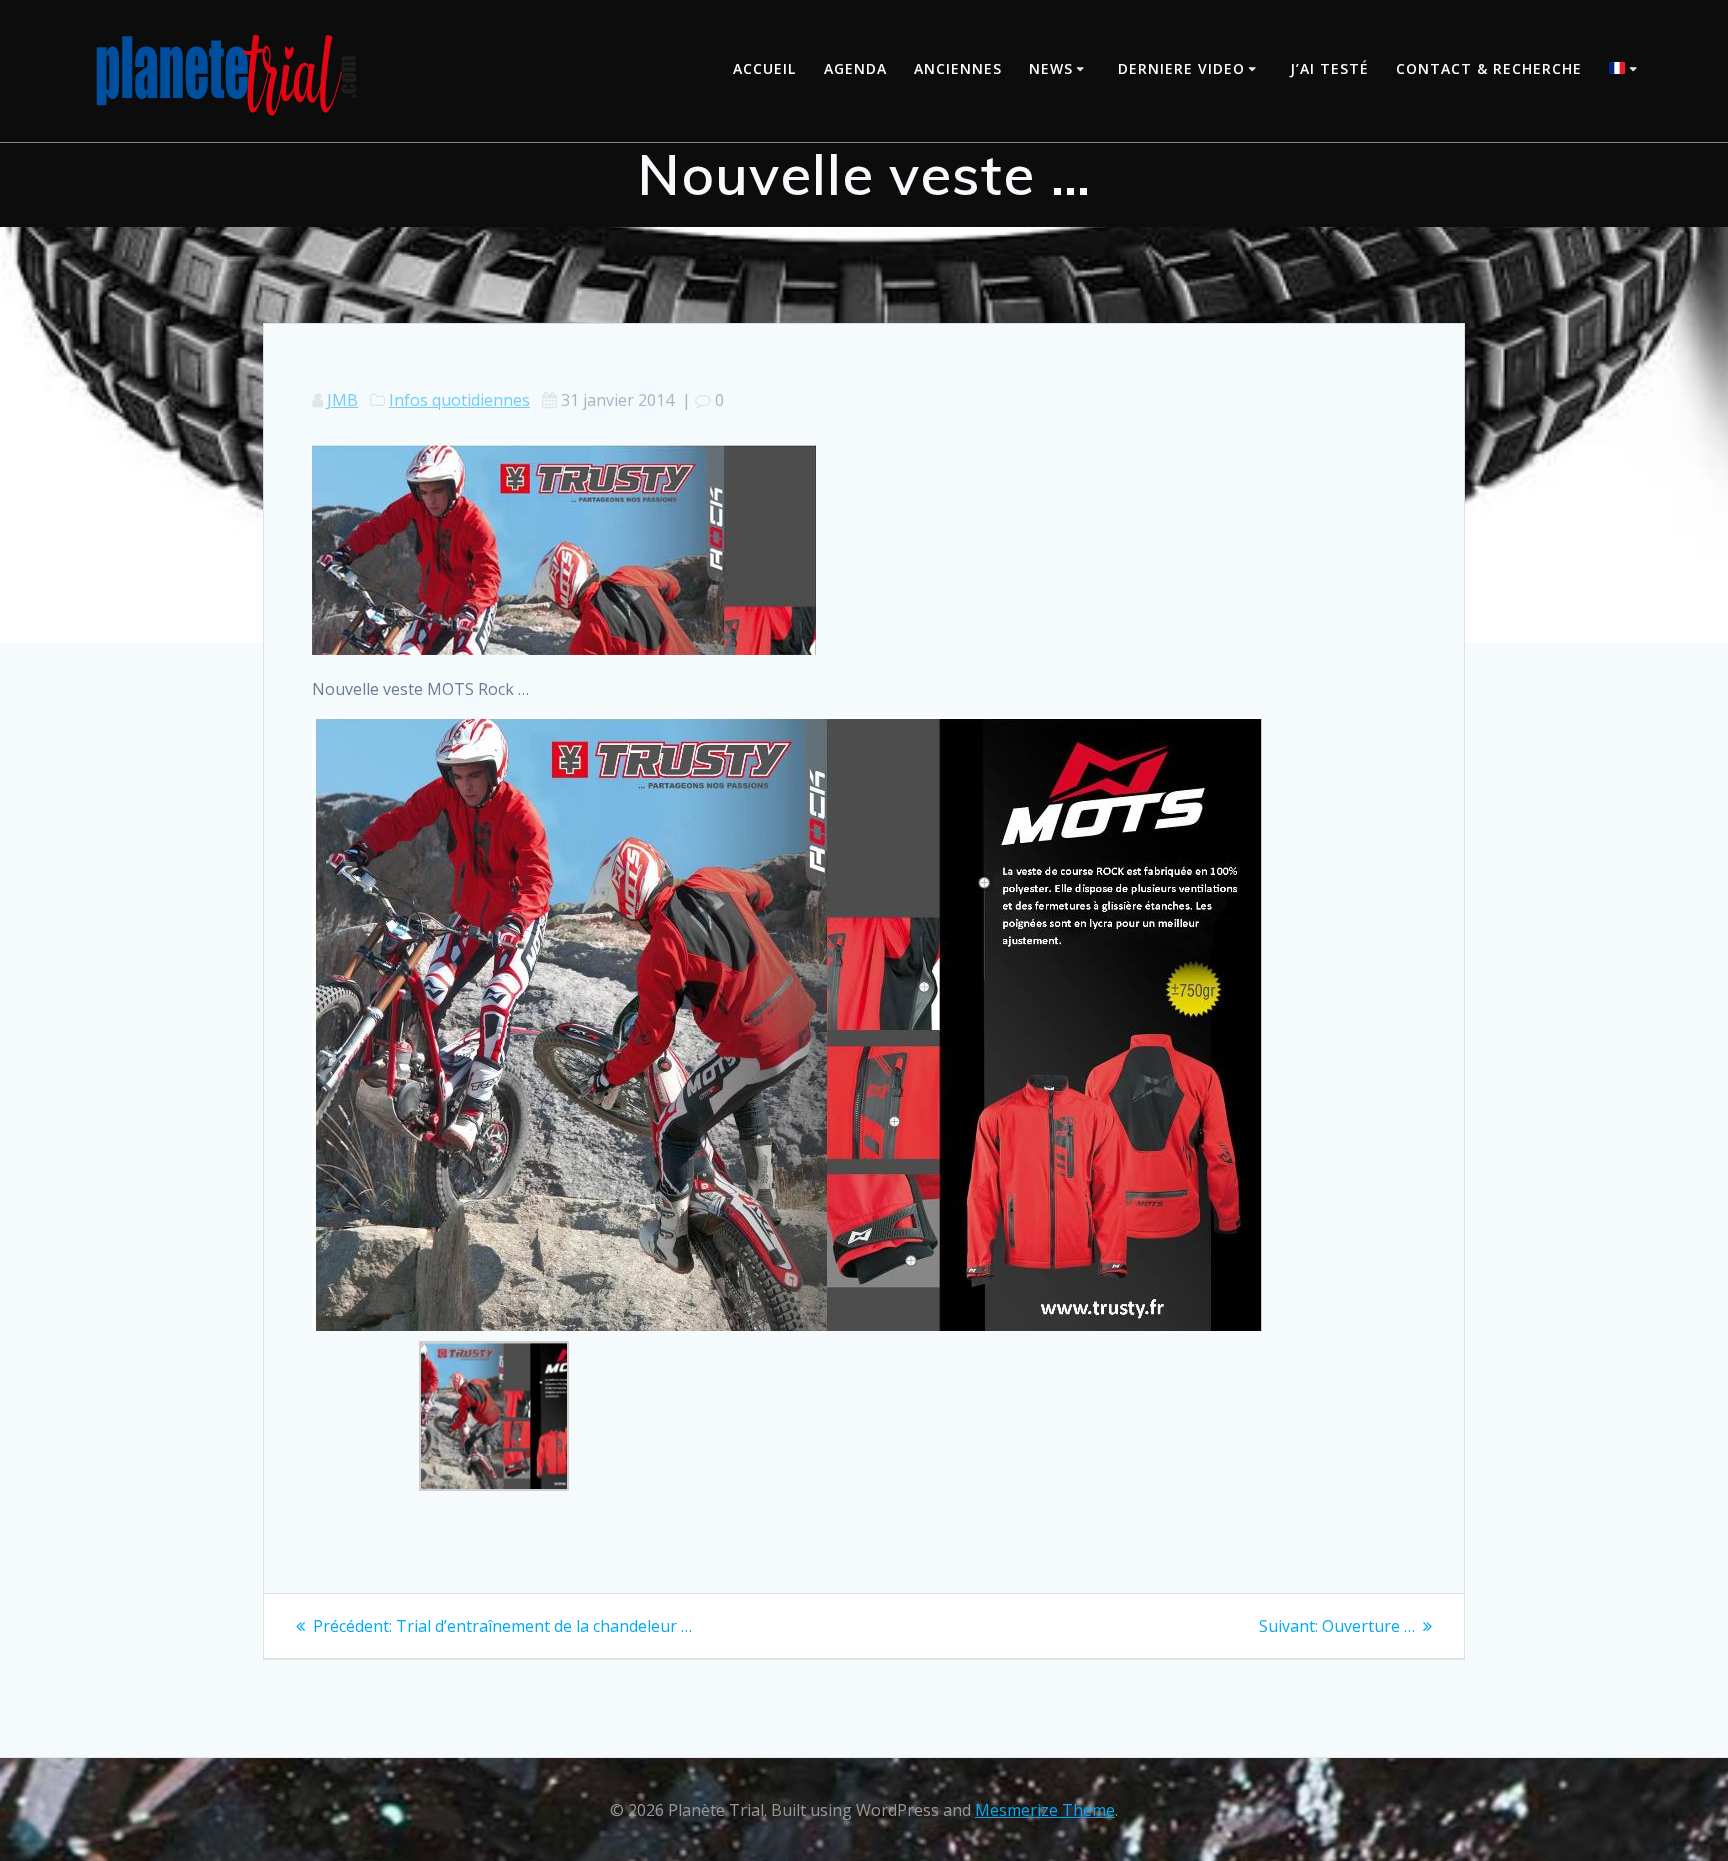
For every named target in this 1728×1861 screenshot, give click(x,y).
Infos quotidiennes (459, 400)
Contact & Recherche (1489, 68)
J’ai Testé (1329, 68)
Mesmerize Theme (1045, 1810)
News (1051, 68)
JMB (342, 400)
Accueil (764, 68)
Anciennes (958, 68)
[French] (1626, 70)
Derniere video (1181, 68)
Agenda (855, 68)
